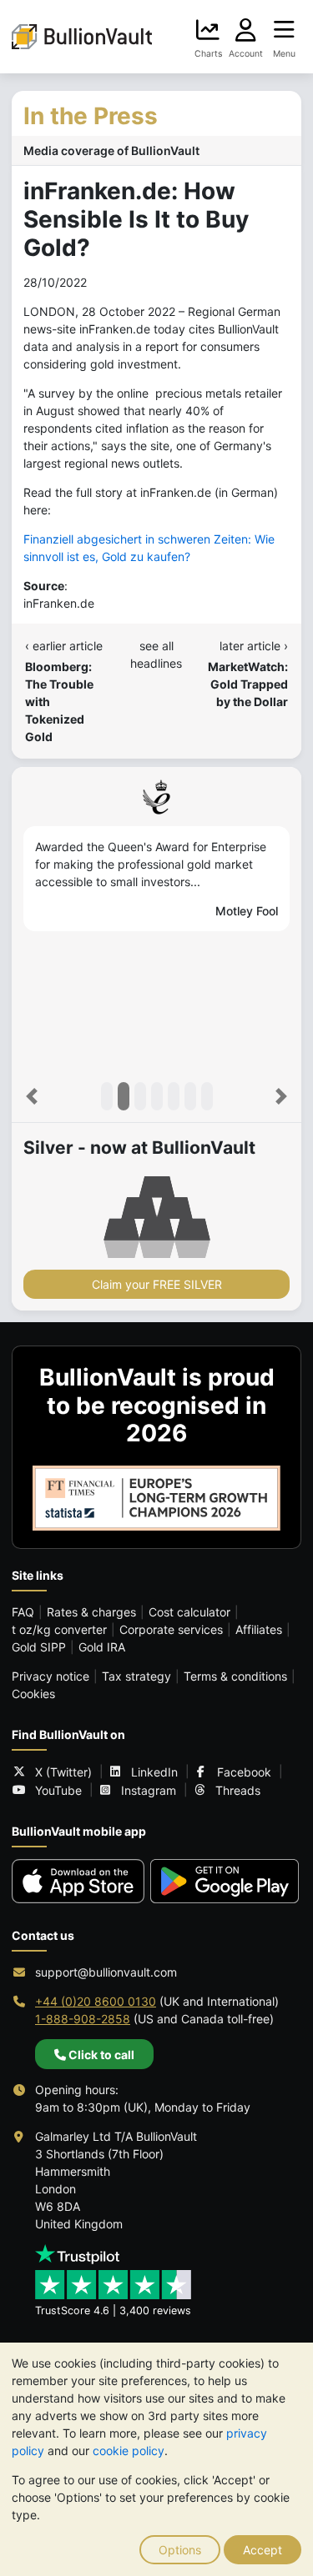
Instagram (149, 1790)
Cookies (33, 1694)
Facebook (244, 1772)
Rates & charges (91, 1612)
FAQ (23, 1612)
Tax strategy (136, 1676)
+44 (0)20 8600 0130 (96, 2001)
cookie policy (129, 2451)
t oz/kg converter (59, 1629)
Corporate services (171, 1629)
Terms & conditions (235, 1676)
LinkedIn (154, 1772)
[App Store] (78, 1881)
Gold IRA (102, 1647)
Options (180, 2550)
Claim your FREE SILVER (157, 1284)
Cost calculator (189, 1612)
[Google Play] (225, 1881)
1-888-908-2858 (83, 2019)
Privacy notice (50, 1676)
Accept (263, 2550)
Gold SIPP (39, 1647)
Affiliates (259, 1629)
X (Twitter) (63, 1772)
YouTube (58, 1790)
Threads (238, 1790)
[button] (32, 1096)
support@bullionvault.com (106, 1972)
